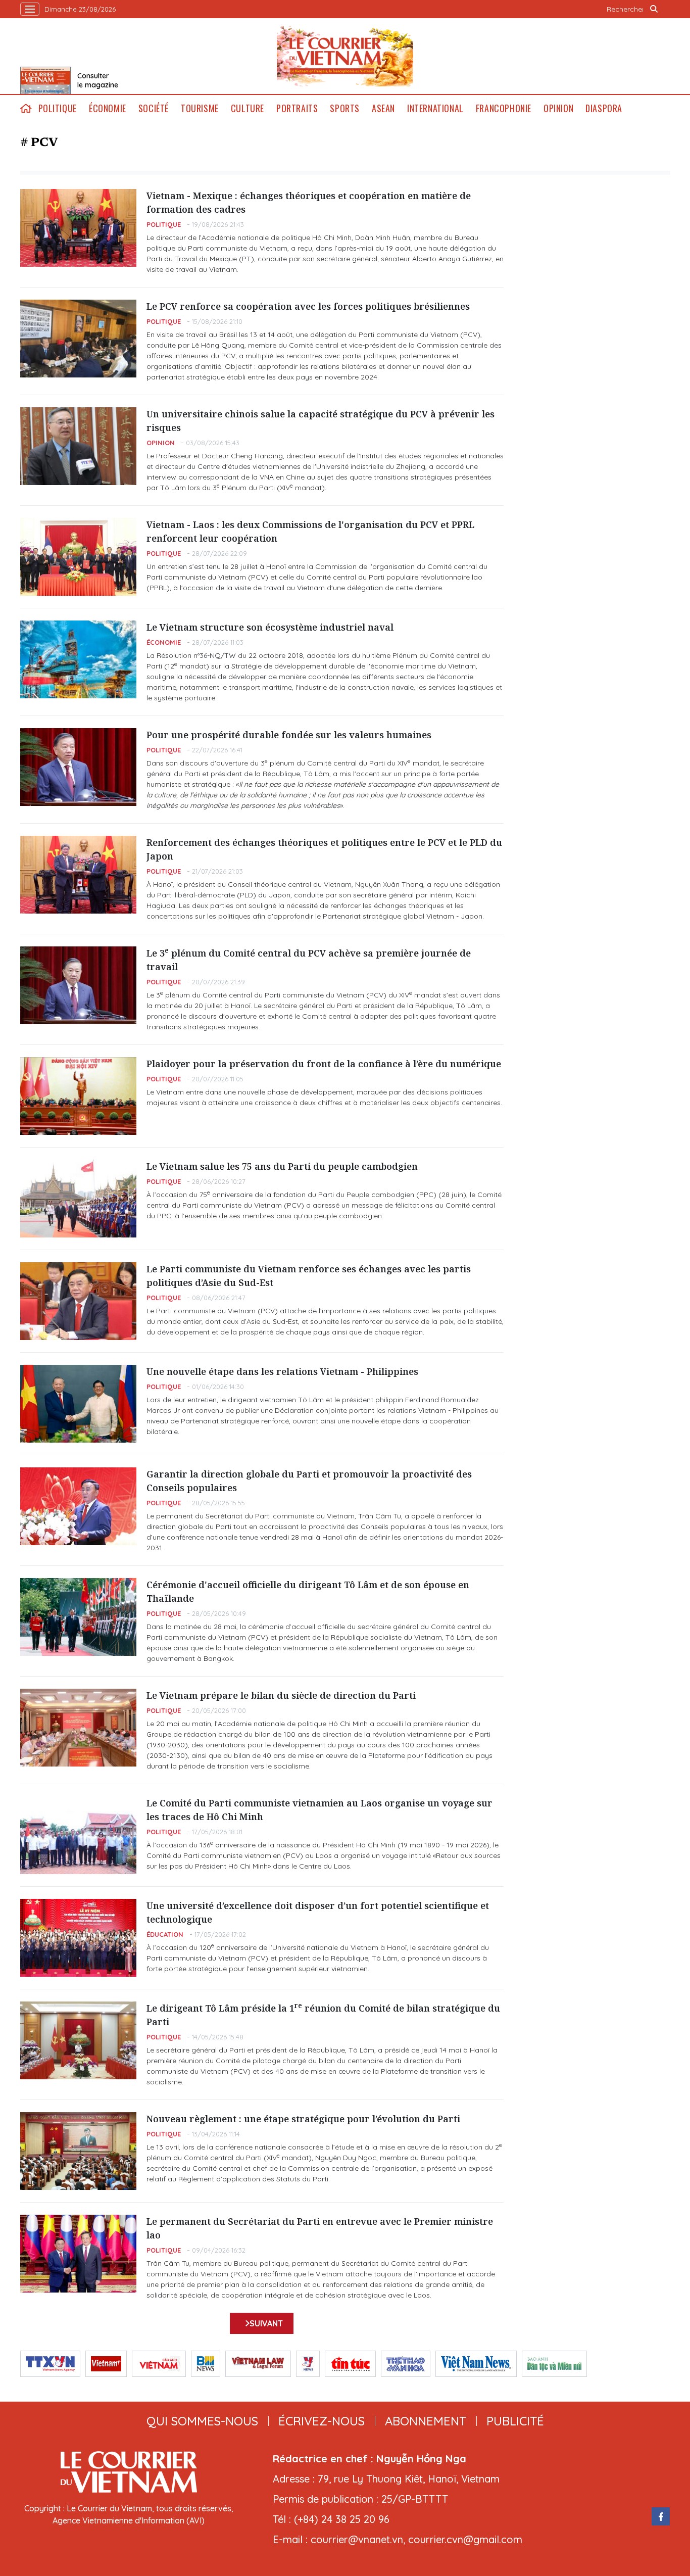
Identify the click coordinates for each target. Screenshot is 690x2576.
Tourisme (200, 108)
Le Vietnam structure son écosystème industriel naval (270, 627)
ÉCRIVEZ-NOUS (322, 2421)
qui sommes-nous (202, 2421)
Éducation (165, 1934)
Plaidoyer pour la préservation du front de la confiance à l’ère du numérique (324, 1064)
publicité (515, 2421)
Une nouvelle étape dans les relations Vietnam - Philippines (282, 1371)
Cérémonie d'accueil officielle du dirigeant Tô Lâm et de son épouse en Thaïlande (308, 1591)
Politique (58, 108)
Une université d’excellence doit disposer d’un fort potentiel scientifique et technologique (318, 1912)
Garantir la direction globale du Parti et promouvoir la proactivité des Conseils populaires (309, 1481)
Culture (248, 108)
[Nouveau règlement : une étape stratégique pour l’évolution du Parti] (78, 2151)
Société (154, 108)
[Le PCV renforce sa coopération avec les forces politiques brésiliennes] (78, 339)
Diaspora (604, 108)
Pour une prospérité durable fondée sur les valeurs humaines (289, 735)
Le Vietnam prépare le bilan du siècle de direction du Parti (281, 1695)
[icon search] (654, 9)
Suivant (266, 2323)
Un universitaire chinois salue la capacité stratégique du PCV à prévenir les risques (321, 421)
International (435, 108)
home (26, 108)
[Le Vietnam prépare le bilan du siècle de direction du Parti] (78, 1728)
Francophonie (504, 108)
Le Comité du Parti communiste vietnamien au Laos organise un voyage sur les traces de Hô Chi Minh (319, 1810)
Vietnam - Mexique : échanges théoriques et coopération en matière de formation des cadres (309, 202)
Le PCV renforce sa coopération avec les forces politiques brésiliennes (308, 306)
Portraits (297, 108)
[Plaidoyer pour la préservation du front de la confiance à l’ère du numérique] (78, 1096)
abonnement (426, 2421)
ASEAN (383, 108)
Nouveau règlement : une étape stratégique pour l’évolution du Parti (303, 2119)
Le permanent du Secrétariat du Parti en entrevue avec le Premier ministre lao (320, 2228)
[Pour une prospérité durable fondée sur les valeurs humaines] (78, 767)
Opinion (558, 108)
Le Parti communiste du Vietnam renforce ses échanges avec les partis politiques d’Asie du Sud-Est (309, 1276)
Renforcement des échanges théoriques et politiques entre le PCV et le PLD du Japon (324, 849)
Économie (108, 108)
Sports (345, 108)
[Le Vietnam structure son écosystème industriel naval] (78, 659)
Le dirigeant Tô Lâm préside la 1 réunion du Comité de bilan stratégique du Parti (323, 2015)
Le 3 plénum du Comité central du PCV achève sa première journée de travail (309, 960)
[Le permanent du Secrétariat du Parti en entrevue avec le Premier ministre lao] (78, 2254)
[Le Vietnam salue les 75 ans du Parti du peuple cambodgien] (78, 1199)
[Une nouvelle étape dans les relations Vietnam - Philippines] (78, 1404)
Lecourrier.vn (345, 56)
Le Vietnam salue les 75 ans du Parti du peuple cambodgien (282, 1166)
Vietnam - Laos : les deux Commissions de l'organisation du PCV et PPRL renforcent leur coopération (310, 531)
